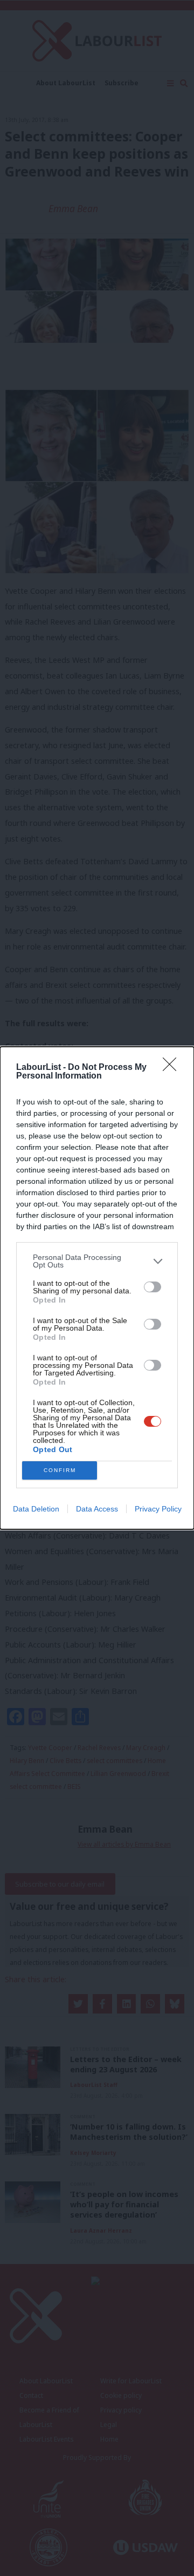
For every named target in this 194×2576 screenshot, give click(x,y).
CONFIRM (60, 1470)
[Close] (173, 1068)
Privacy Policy (158, 1509)
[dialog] (97, 1288)
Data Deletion (36, 1509)
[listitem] (97, 1261)
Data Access (97, 1509)
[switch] (153, 1287)
